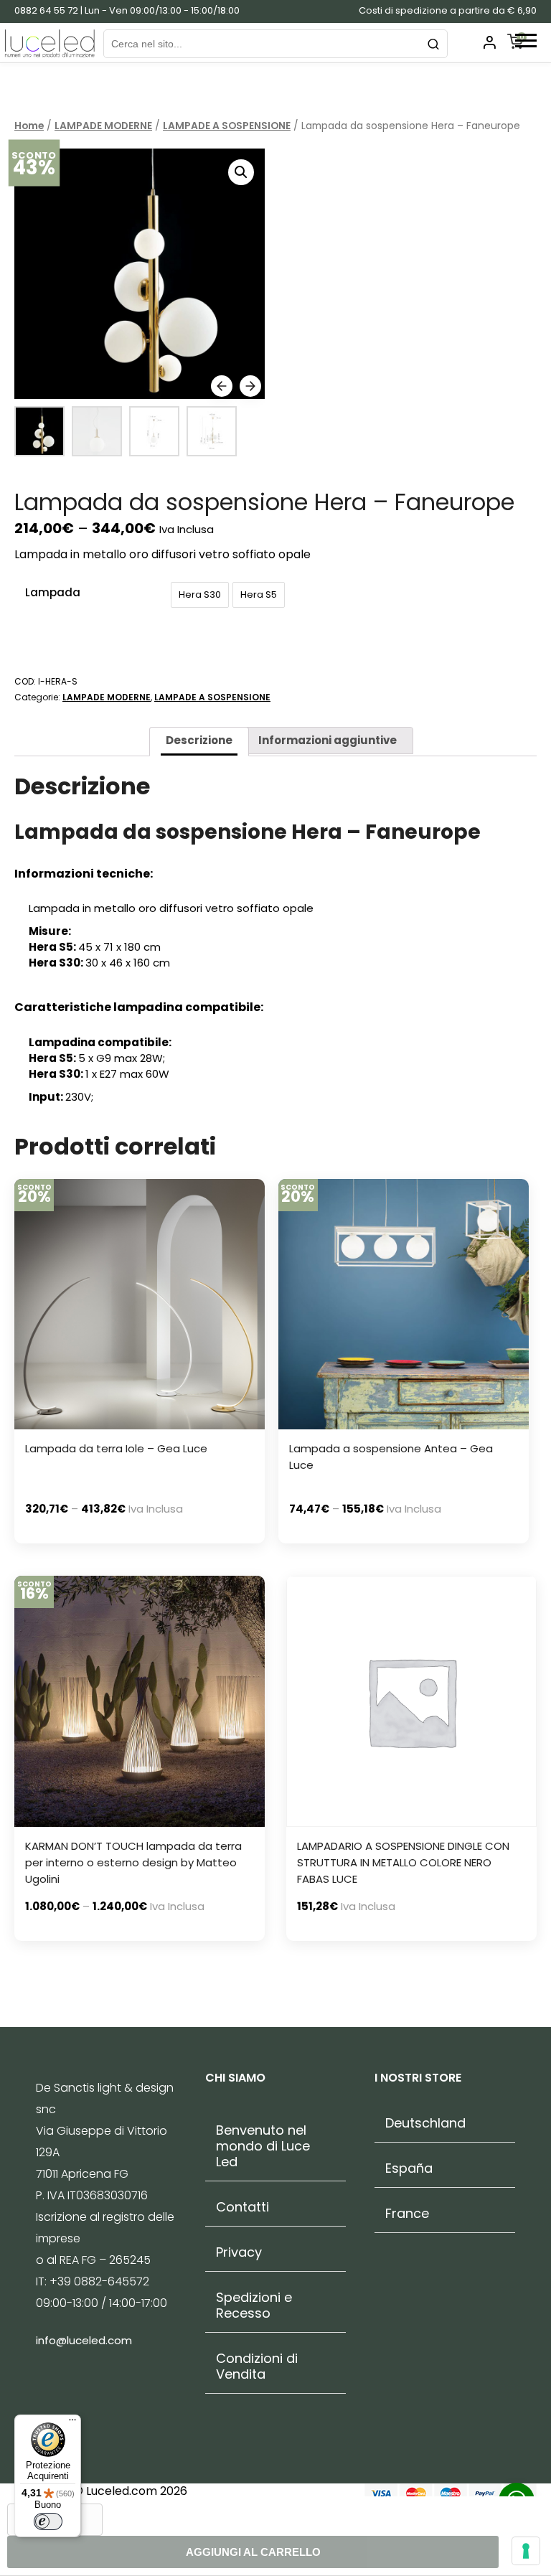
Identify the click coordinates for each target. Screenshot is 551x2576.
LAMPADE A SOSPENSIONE (227, 126)
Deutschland (425, 2123)
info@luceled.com (84, 2340)
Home (29, 126)
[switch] (48, 2521)
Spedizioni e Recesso (254, 2305)
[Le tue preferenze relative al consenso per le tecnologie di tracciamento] (526, 2551)
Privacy (239, 2252)
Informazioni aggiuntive (328, 740)
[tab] (199, 742)
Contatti (242, 2207)
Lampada (53, 592)
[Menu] (72, 2423)
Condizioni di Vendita (257, 2366)
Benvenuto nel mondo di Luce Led (263, 2146)
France (407, 2214)
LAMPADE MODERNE (103, 126)
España (409, 2168)
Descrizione (199, 740)
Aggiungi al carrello (253, 2552)
